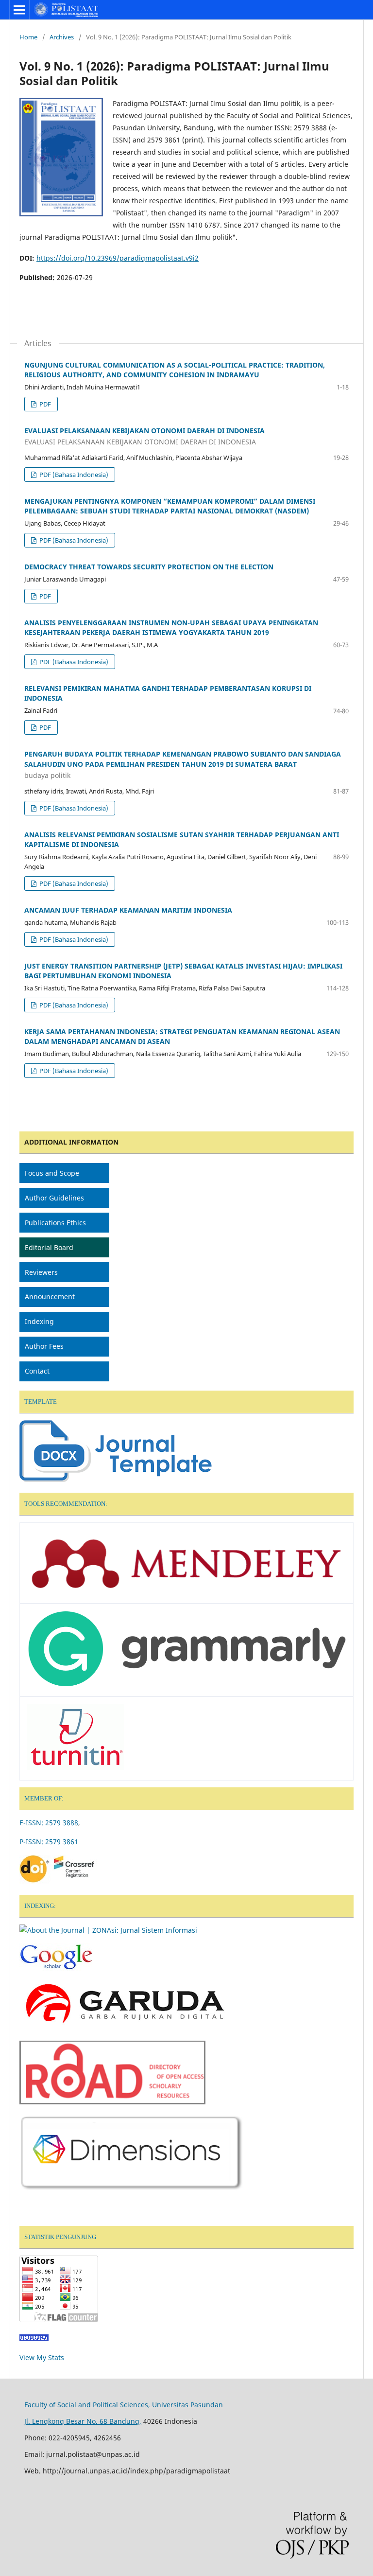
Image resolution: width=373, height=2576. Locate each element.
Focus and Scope (52, 1173)
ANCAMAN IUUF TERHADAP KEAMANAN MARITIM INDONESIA (128, 910)
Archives (62, 37)
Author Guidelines (54, 1198)
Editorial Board (50, 1247)
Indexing (39, 1321)
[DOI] (58, 1881)
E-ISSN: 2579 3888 (49, 1823)
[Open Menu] (19, 10)
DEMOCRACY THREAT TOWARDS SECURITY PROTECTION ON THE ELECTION (149, 567)
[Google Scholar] (56, 1968)
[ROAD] (112, 2102)
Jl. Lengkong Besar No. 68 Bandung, (83, 2421)
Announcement (50, 1297)
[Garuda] (124, 2027)
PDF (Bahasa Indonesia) (73, 475)
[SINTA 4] (108, 1930)
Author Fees (44, 1346)
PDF (44, 404)
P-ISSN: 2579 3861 (50, 1842)
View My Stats (42, 2357)
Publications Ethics (55, 1223)
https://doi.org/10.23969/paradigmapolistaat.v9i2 (118, 258)
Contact (37, 1371)
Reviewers (41, 1272)
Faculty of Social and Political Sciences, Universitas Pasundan (124, 2405)
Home (28, 37)
